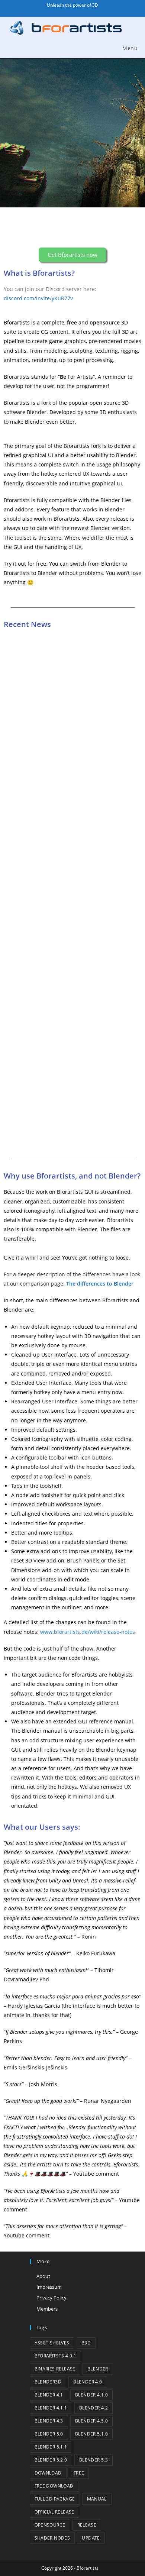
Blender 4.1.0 (91, 2395)
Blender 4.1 (49, 2395)
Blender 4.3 (49, 2421)
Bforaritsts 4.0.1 (56, 2356)
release (87, 2525)
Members (47, 2309)
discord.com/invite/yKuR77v (38, 298)
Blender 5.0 (49, 2434)
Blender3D (48, 2382)
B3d (86, 2343)
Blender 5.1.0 (91, 2434)
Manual (97, 2499)
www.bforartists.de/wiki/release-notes (88, 1632)
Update (91, 2538)
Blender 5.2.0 (51, 2460)
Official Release (54, 2512)
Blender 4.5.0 (91, 2421)
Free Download (54, 2486)
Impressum (49, 2287)
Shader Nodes (52, 2538)
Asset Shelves (52, 2343)
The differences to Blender (100, 1284)
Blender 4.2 (94, 2408)
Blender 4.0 (88, 2382)
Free (79, 2473)
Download (48, 2473)
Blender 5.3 (94, 2460)
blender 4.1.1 (51, 2408)
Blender (98, 2369)
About (43, 2276)
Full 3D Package (55, 2499)
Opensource (50, 2525)
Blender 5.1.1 (51, 2447)
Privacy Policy (51, 2298)
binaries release (55, 2369)
